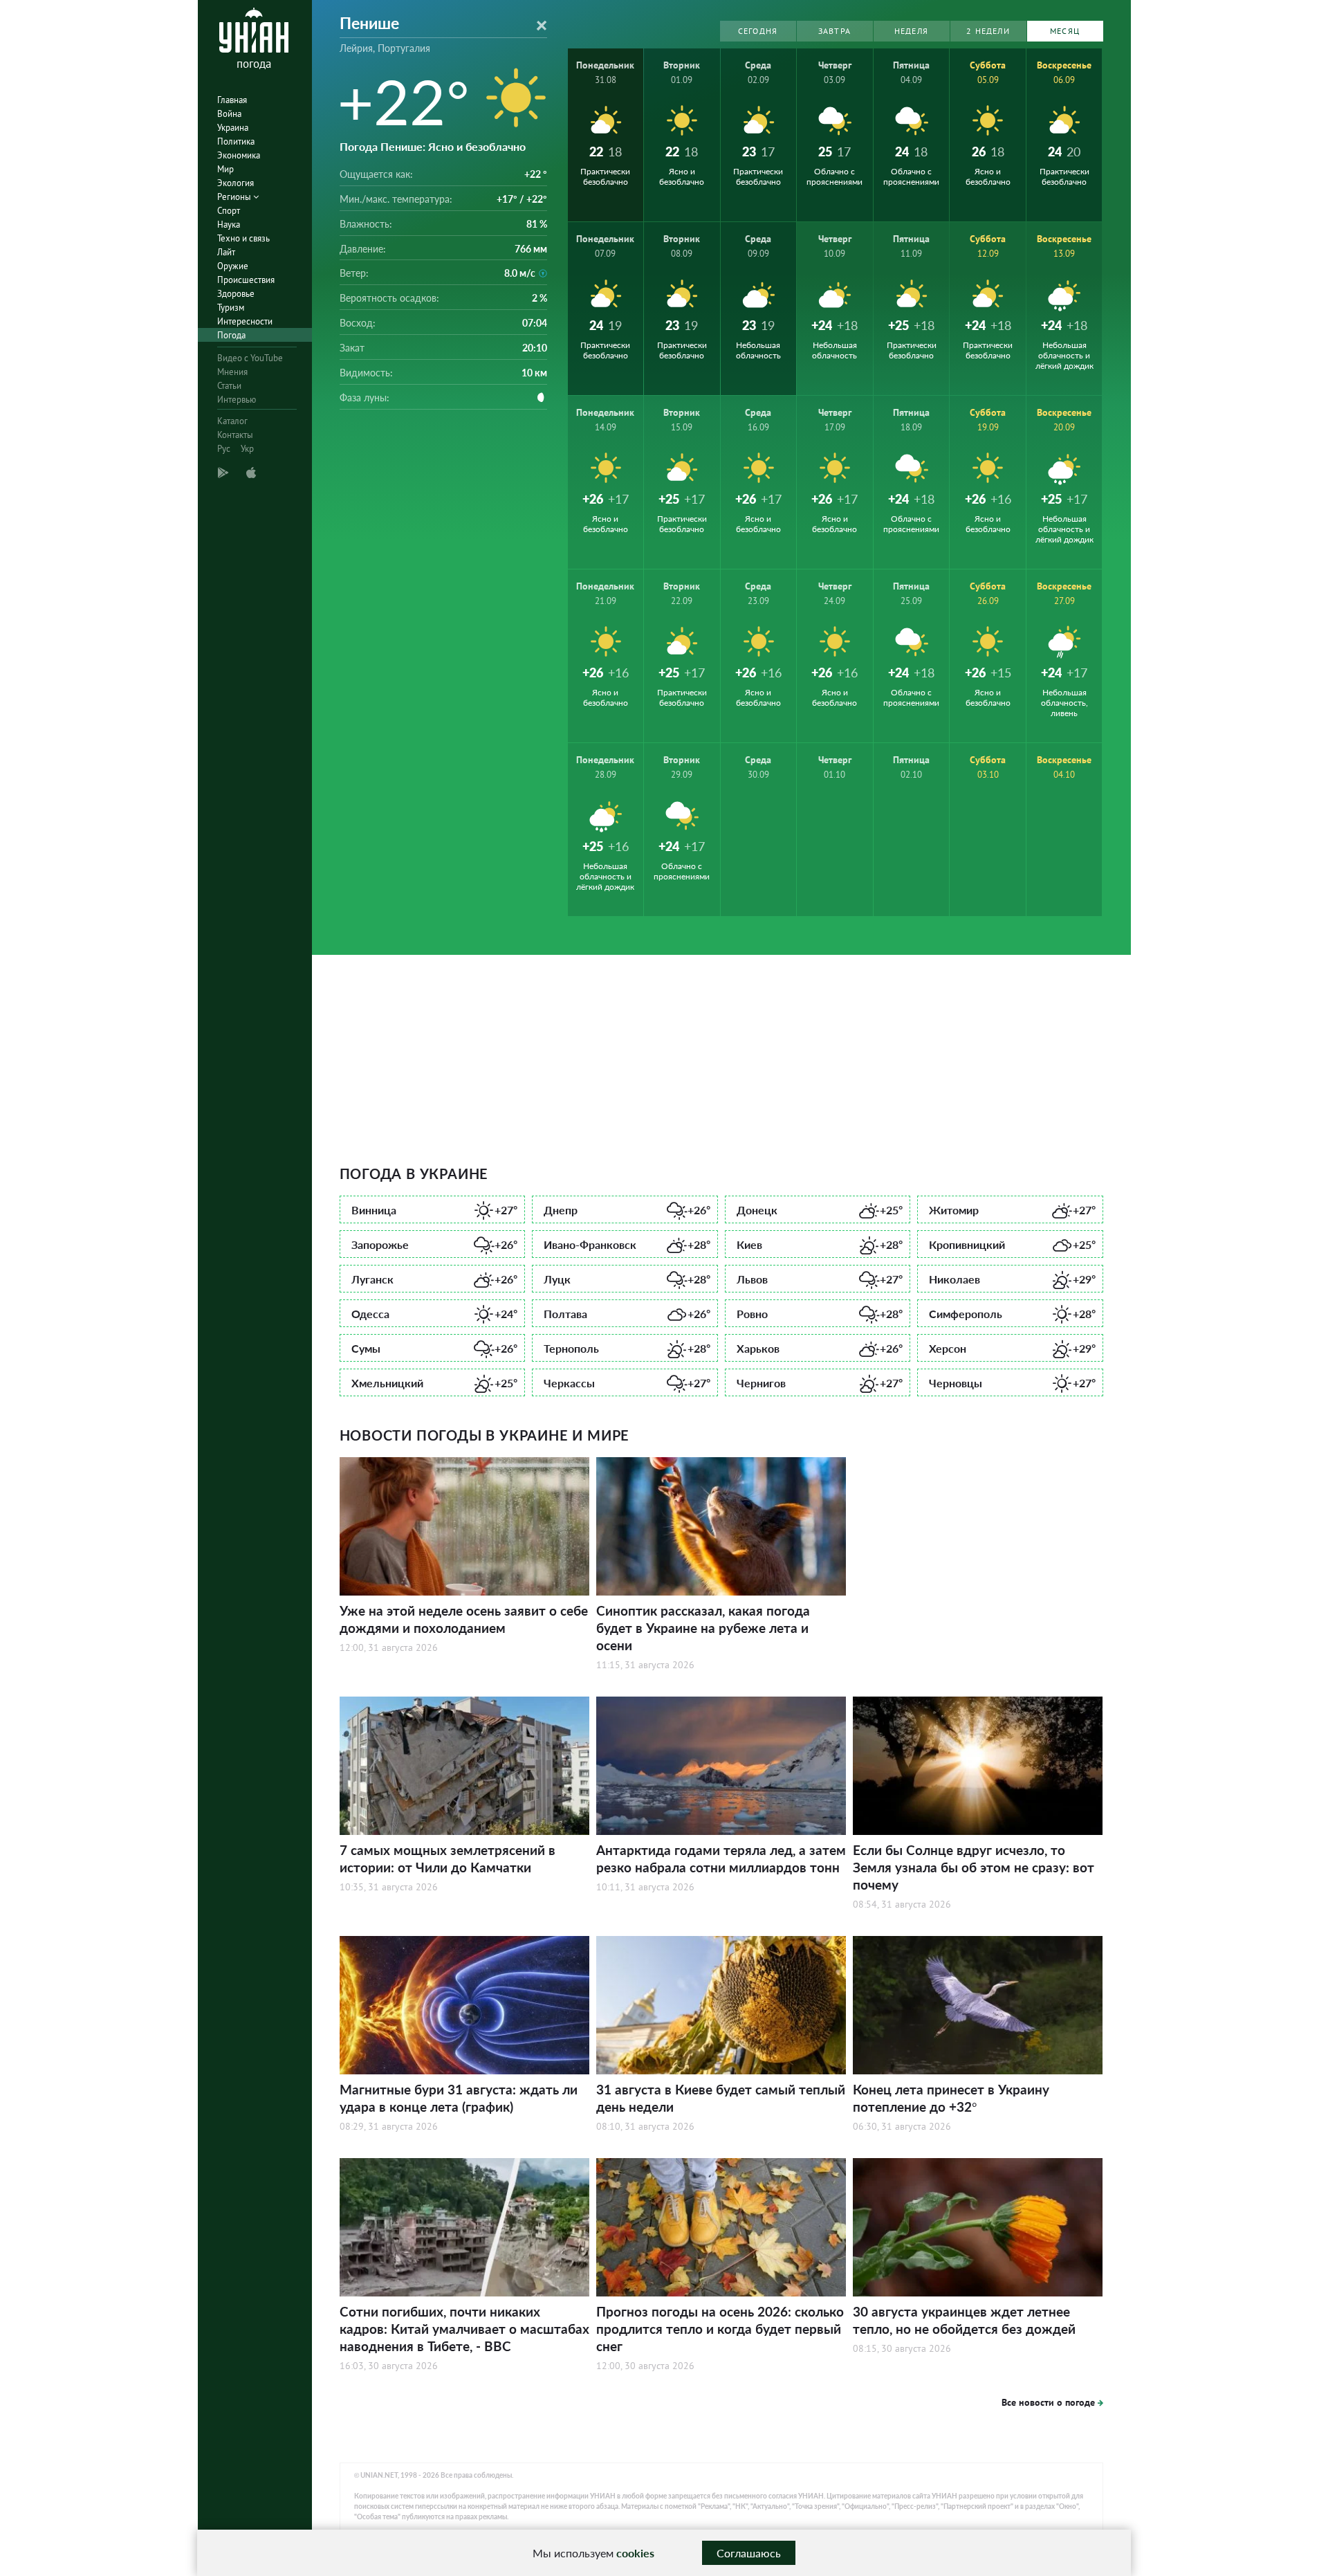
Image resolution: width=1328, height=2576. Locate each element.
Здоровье (236, 294)
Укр (247, 449)
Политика (236, 141)
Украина (233, 128)
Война (229, 114)
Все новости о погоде (1048, 2402)
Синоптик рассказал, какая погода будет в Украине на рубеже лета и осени (703, 1628)
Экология (236, 183)
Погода (231, 335)
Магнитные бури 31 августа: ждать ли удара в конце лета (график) (459, 2098)
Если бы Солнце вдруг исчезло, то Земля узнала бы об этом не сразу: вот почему (974, 1867)
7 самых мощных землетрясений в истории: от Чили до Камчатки (448, 1858)
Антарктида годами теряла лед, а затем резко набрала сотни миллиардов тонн (721, 1858)
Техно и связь (243, 238)
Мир (225, 169)
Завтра (834, 31)
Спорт (229, 211)
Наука (229, 225)
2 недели (988, 31)
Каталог (232, 421)
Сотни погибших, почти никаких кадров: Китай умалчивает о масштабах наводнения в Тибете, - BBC (464, 2329)
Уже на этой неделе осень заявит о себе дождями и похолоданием (464, 1619)
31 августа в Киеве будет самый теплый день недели (721, 2098)
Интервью (237, 400)
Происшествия (246, 280)
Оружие (233, 266)
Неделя (911, 31)
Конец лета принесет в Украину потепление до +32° (951, 2098)
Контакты (235, 435)
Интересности (245, 321)
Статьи (229, 386)
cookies (635, 2553)
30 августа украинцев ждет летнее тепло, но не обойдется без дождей (964, 2320)
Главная (232, 100)
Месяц (1065, 31)
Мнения (232, 372)
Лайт (226, 252)
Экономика (239, 155)
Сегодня (758, 31)
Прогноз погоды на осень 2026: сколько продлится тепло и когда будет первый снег (720, 2329)
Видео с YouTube (250, 358)
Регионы (235, 197)
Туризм (231, 308)
